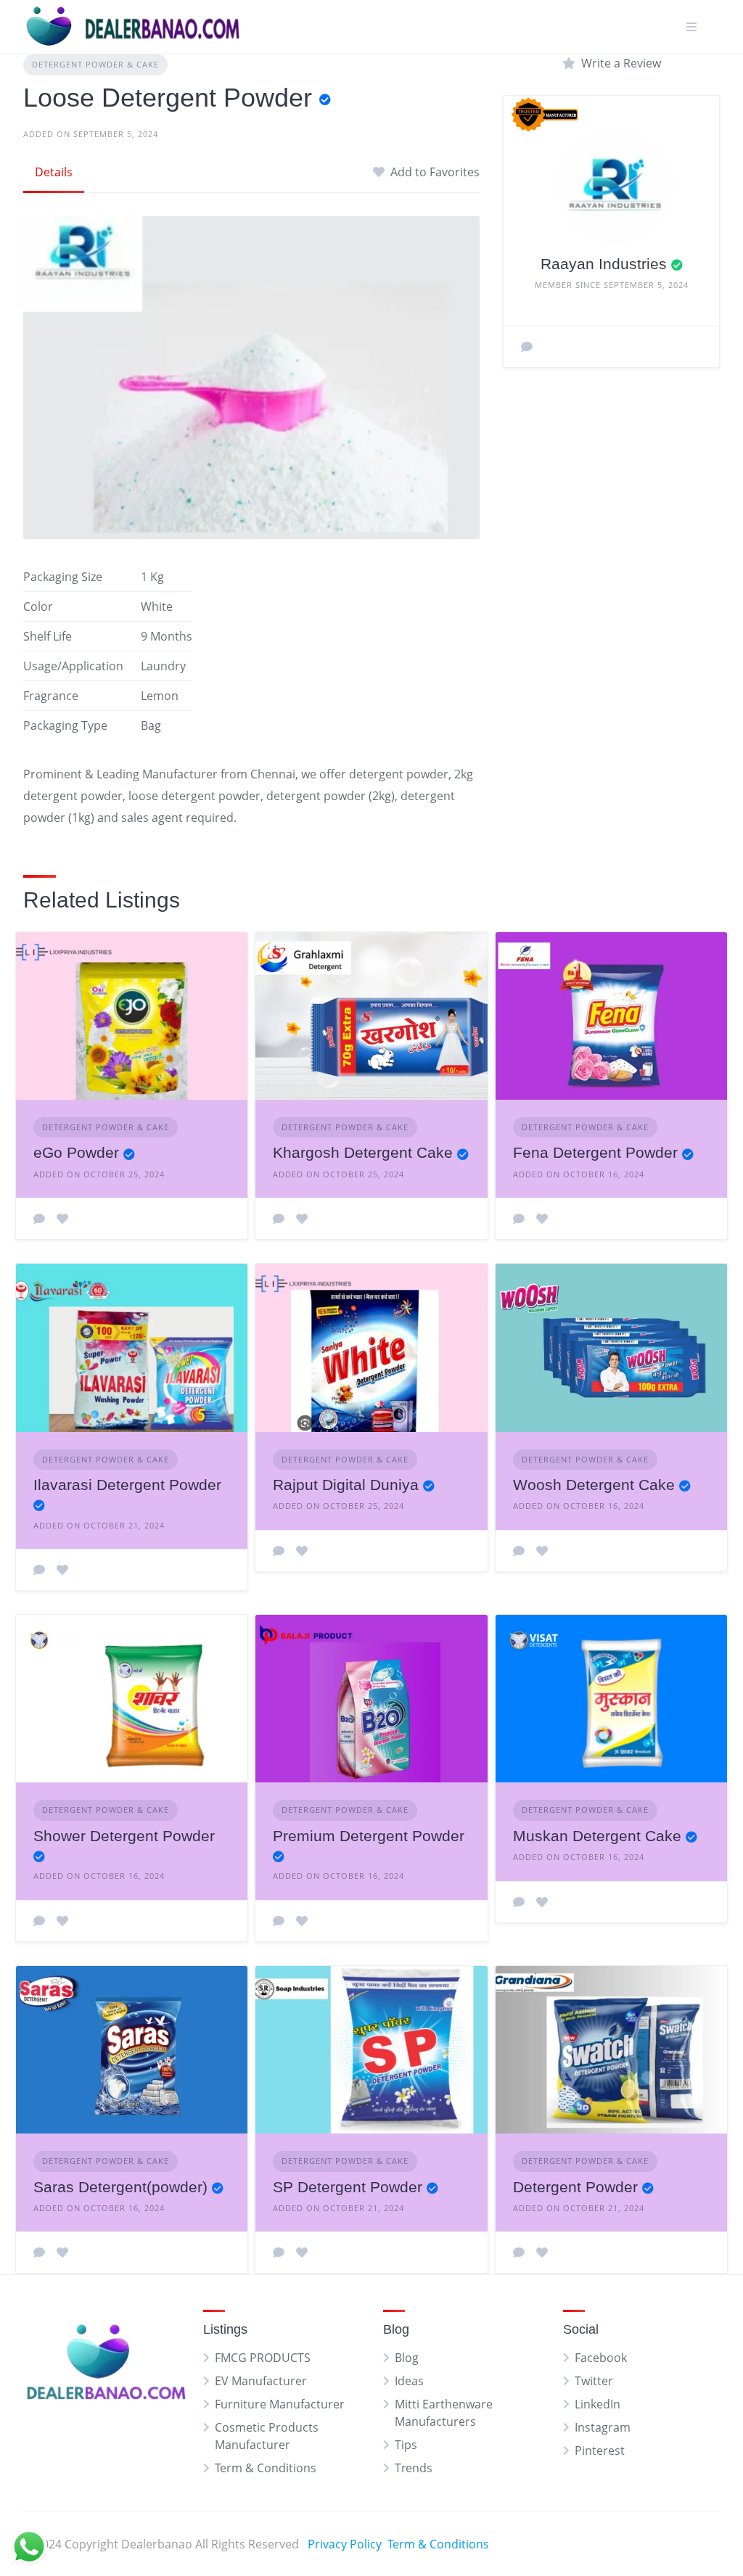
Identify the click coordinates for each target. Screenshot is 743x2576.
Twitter (594, 2381)
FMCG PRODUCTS (263, 2358)
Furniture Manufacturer (280, 2404)
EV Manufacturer (261, 2381)
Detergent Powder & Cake (95, 64)
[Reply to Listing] (39, 1219)
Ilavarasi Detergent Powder (127, 1485)
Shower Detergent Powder (124, 1836)
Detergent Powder (575, 2187)
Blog (407, 2358)
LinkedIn (598, 2404)
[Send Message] (527, 347)
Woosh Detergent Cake (594, 1485)
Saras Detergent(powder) (120, 2187)
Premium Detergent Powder (369, 1836)
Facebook (601, 2358)
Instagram (603, 2427)
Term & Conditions (266, 2468)
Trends (414, 2468)
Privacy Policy (345, 2544)
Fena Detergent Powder (595, 1152)
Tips (406, 2445)
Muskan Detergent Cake (597, 1836)
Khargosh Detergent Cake (363, 1152)
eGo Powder (76, 1152)
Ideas (409, 2381)
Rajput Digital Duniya (346, 1485)
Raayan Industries (604, 264)
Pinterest (600, 2451)
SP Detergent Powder (348, 2187)
